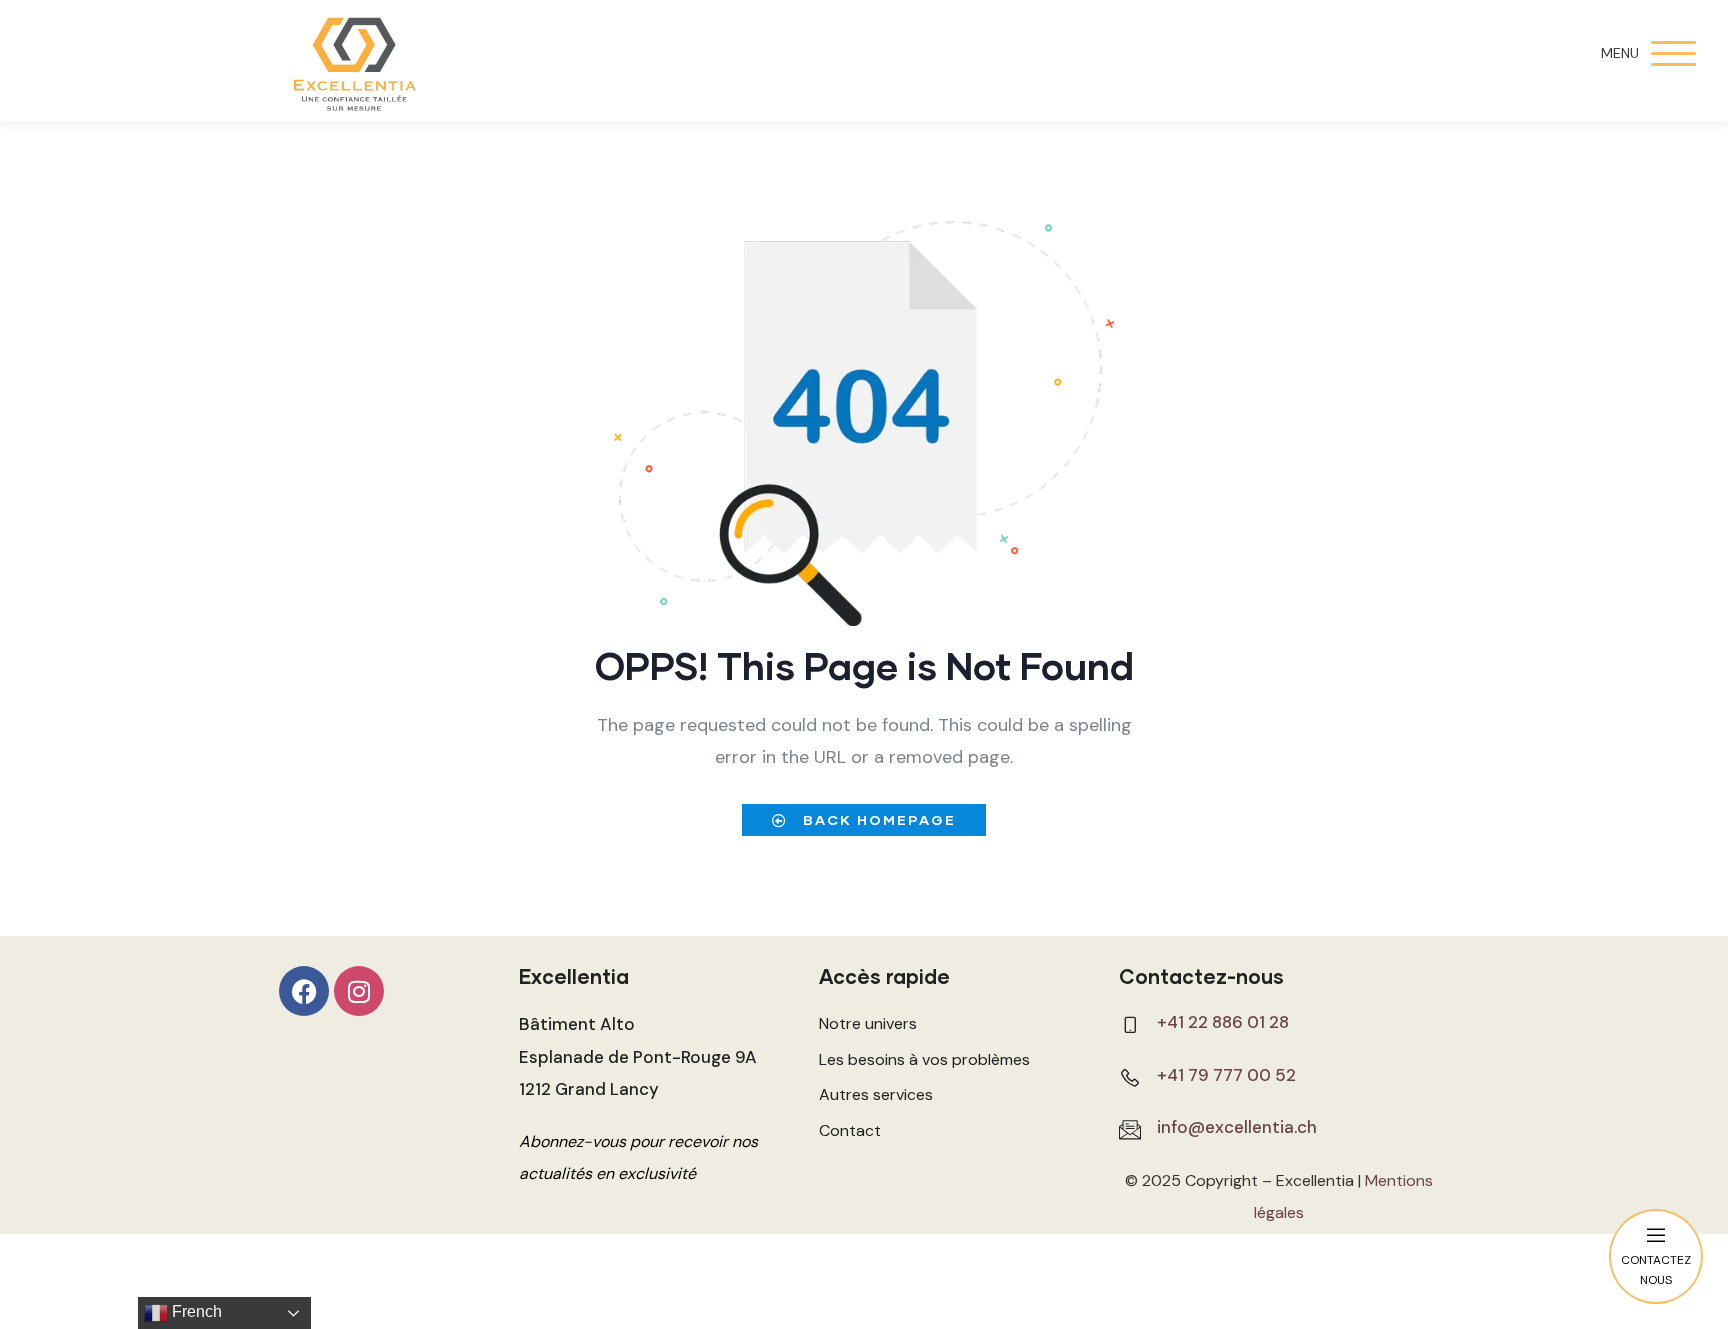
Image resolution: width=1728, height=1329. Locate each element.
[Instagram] (359, 991)
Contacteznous (1656, 1270)
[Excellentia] (354, 65)
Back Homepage (877, 819)
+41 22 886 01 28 (1223, 1022)
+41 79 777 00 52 (1226, 1075)
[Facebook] (304, 991)
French (195, 1311)
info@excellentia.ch (1237, 1127)
